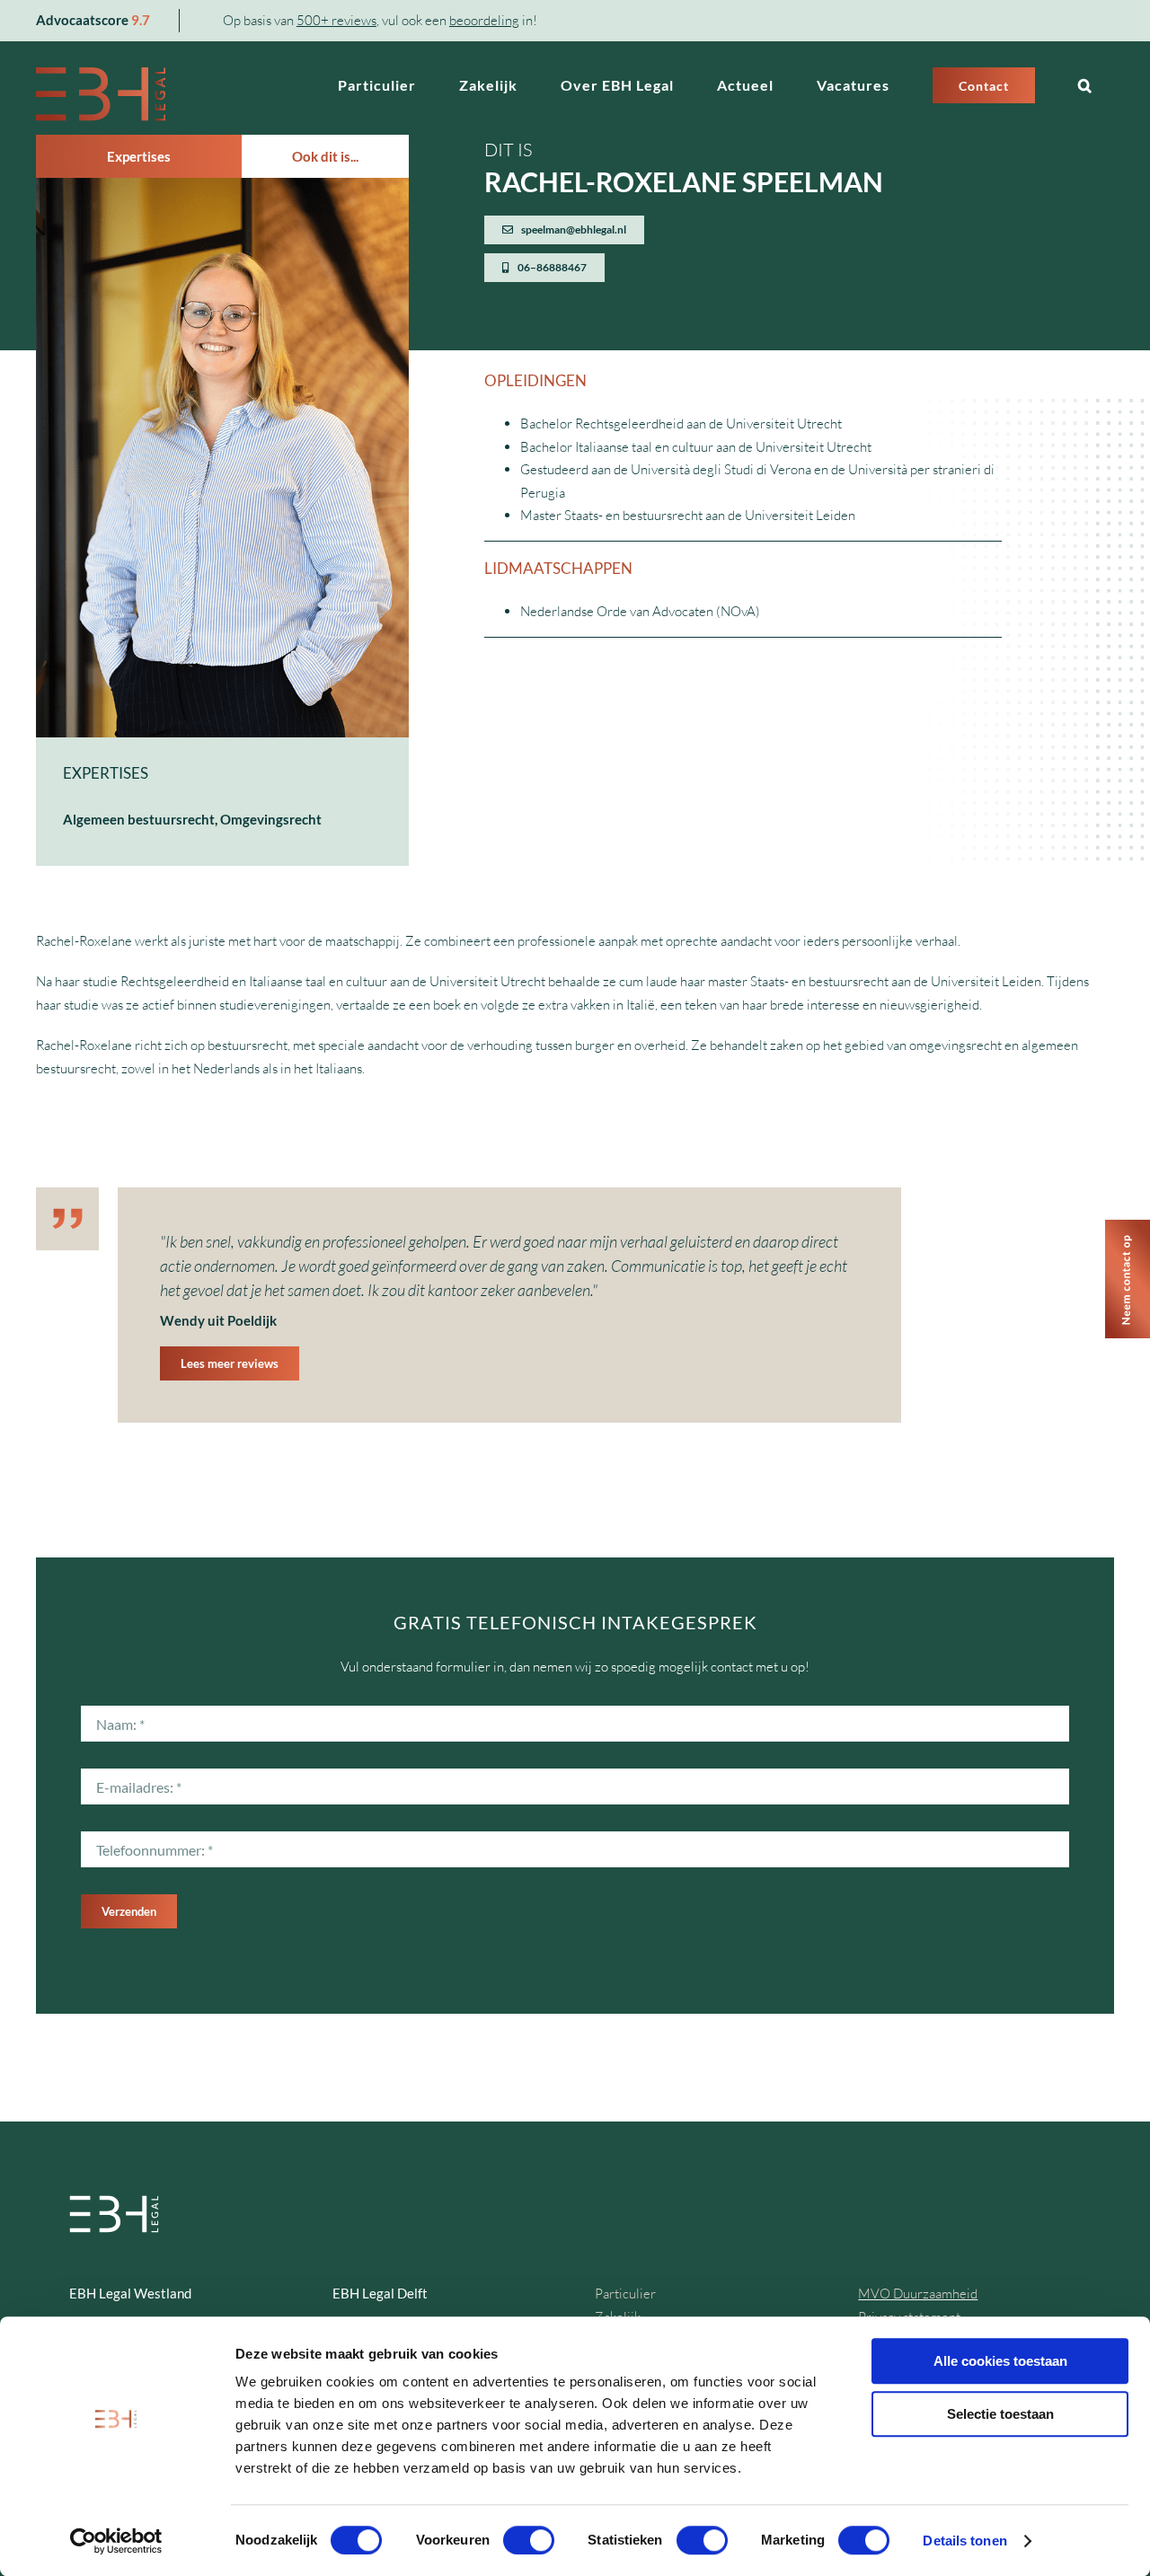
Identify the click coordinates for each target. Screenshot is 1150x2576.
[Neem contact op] (1128, 1226)
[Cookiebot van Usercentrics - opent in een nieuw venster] (116, 2541)
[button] (1085, 85)
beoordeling (484, 20)
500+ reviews (336, 20)
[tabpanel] (222, 522)
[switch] (529, 2540)
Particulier (625, 2294)
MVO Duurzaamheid (918, 2294)
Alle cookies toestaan (1000, 2361)
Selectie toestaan (1000, 2414)
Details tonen (964, 2541)
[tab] (139, 156)
